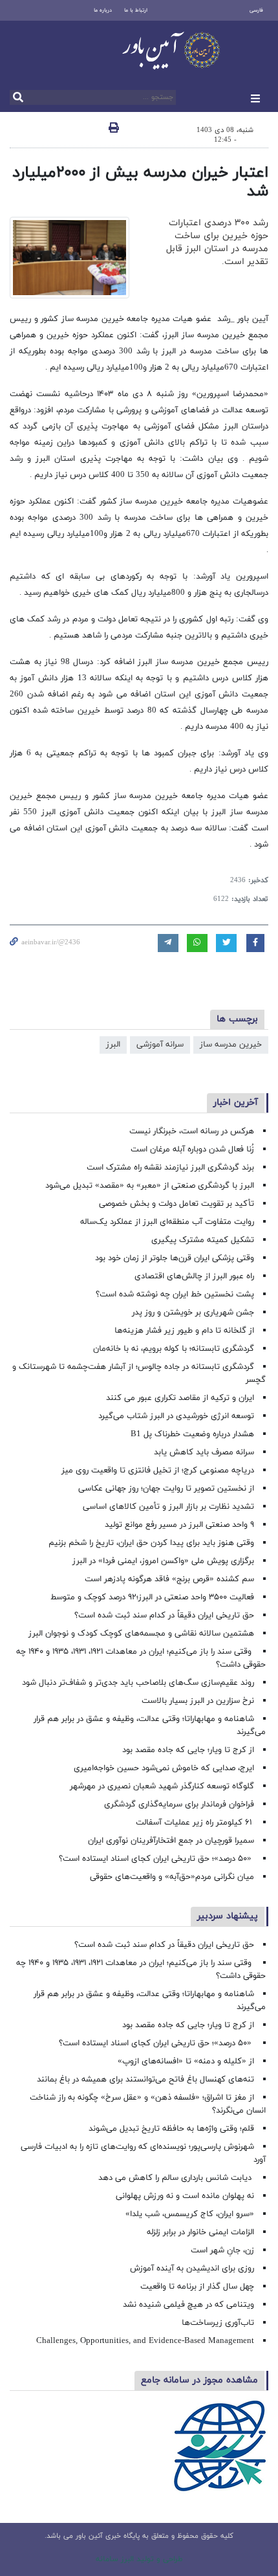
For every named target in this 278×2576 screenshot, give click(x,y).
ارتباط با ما (136, 10)
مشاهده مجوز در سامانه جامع (199, 2380)
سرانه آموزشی (160, 1045)
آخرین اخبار (236, 1103)
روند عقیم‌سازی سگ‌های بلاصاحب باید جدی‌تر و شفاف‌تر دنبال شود (138, 1683)
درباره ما (103, 10)
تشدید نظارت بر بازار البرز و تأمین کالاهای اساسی (168, 1507)
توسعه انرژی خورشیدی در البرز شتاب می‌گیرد (176, 1416)
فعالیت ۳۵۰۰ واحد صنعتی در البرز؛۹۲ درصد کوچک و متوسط (152, 1597)
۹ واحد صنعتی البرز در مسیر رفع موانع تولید (179, 1525)
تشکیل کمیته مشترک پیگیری (201, 1240)
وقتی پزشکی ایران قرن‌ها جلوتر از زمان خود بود (175, 1258)
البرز (113, 1045)
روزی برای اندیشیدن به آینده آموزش (192, 2269)
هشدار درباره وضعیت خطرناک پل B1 (192, 1434)
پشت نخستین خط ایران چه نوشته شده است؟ (175, 1294)
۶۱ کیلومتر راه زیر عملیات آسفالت (195, 1823)
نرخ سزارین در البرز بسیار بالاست (198, 1701)
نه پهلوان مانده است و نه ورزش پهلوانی (184, 2196)
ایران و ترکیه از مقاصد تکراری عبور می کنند (180, 1398)
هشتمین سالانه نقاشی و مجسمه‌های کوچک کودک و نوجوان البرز (141, 1634)
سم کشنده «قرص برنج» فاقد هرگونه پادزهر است (169, 1579)
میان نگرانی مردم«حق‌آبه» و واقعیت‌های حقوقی (172, 1877)
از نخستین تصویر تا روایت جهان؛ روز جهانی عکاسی (166, 1489)
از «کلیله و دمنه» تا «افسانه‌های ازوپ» (186, 2061)
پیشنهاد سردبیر (228, 1916)
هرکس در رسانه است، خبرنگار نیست (192, 1131)
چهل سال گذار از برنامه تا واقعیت (197, 2287)
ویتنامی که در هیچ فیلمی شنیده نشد (188, 2305)
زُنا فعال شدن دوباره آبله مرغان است (192, 1149)
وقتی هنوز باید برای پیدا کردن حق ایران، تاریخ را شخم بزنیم (151, 1543)
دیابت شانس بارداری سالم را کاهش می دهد (176, 2178)
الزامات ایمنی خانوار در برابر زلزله (200, 2232)
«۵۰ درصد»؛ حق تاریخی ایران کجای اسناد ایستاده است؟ (156, 1859)
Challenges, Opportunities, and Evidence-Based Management (145, 2341)
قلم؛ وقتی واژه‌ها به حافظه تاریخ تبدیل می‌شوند (171, 2129)
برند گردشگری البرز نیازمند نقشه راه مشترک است (170, 1168)
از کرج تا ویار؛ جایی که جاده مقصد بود (188, 1750)
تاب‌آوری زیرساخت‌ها (218, 2323)
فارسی (256, 10)
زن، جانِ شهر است (222, 2250)
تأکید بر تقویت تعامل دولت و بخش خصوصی (176, 1204)
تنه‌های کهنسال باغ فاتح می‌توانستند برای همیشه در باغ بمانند (145, 2080)
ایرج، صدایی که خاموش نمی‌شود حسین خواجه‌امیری (164, 1768)
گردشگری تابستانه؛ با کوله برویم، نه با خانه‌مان (174, 1349)
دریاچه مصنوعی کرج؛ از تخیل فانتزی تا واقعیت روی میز (158, 1471)
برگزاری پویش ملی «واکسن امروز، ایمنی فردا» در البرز (163, 1561)
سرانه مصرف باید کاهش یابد (204, 1452)
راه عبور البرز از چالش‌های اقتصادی (193, 1276)
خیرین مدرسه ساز (231, 1045)
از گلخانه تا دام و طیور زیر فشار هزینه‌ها (184, 1331)
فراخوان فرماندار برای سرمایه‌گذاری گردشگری (179, 1804)
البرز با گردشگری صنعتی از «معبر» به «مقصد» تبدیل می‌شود (150, 1186)
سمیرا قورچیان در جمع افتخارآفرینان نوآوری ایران (170, 1841)
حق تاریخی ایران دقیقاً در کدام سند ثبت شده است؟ (164, 1616)
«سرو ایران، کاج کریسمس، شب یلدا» (190, 2214)
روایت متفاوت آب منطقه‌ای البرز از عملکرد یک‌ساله (167, 1222)
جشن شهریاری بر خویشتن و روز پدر (193, 1313)
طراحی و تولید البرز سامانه (139, 2559)
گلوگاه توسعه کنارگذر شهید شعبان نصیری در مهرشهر (162, 1786)
